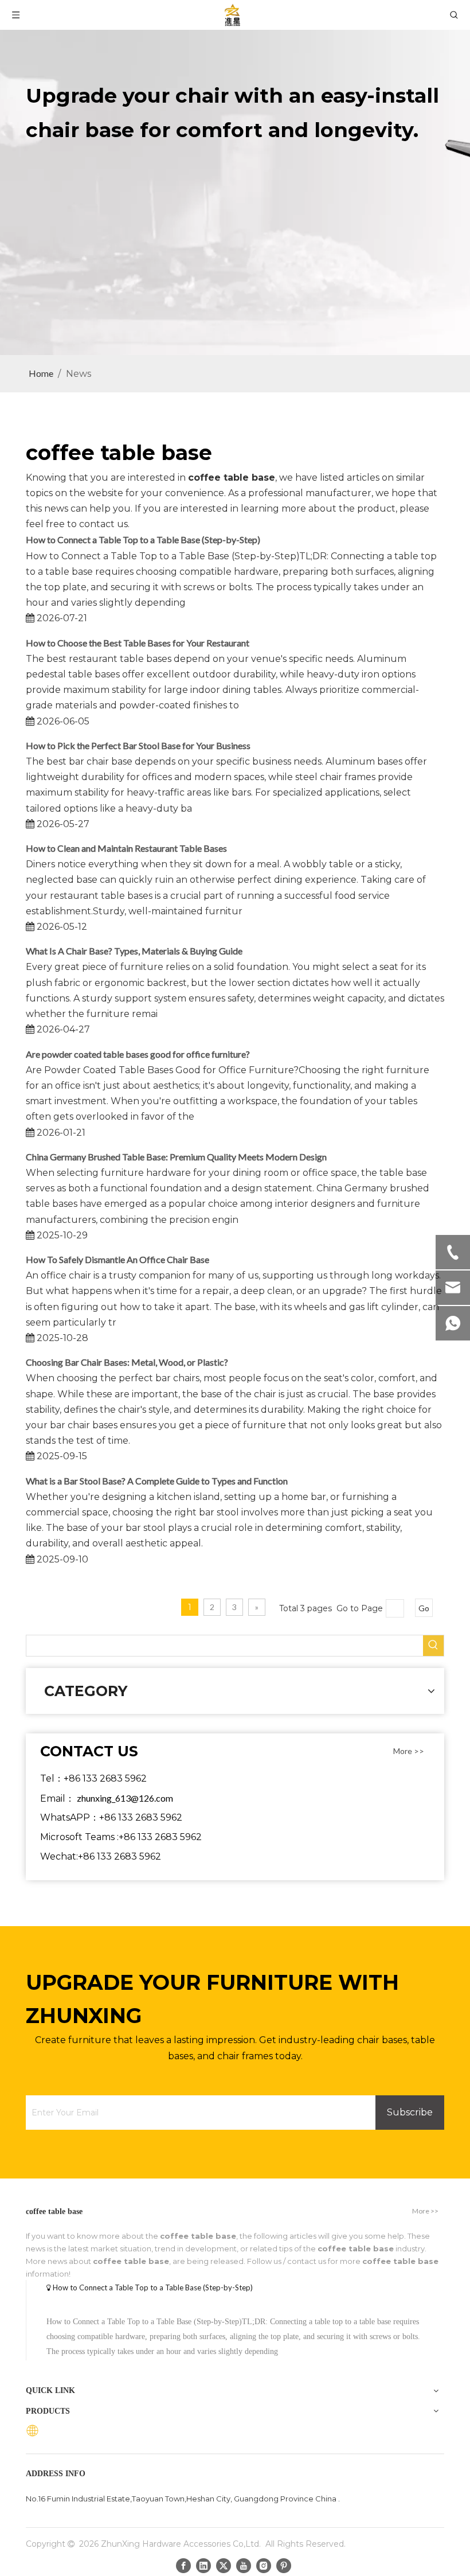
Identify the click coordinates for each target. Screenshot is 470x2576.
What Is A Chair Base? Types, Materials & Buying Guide (134, 951)
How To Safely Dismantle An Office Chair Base (117, 1259)
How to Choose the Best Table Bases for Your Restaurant (138, 643)
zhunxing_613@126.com (125, 1798)
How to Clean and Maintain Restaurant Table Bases (126, 848)
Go (424, 1608)
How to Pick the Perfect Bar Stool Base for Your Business (138, 745)
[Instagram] (264, 2565)
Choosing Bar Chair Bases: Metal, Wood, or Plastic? (127, 1362)
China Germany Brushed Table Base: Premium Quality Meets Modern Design (176, 1157)
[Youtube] (244, 2565)
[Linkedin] (203, 2565)
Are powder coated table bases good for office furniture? (138, 1054)
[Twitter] (224, 2565)
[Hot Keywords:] (433, 1646)
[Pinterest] (284, 2565)
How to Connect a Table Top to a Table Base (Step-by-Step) (143, 539)
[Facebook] (183, 2565)
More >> (409, 1751)
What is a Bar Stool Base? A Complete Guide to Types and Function (157, 1481)
